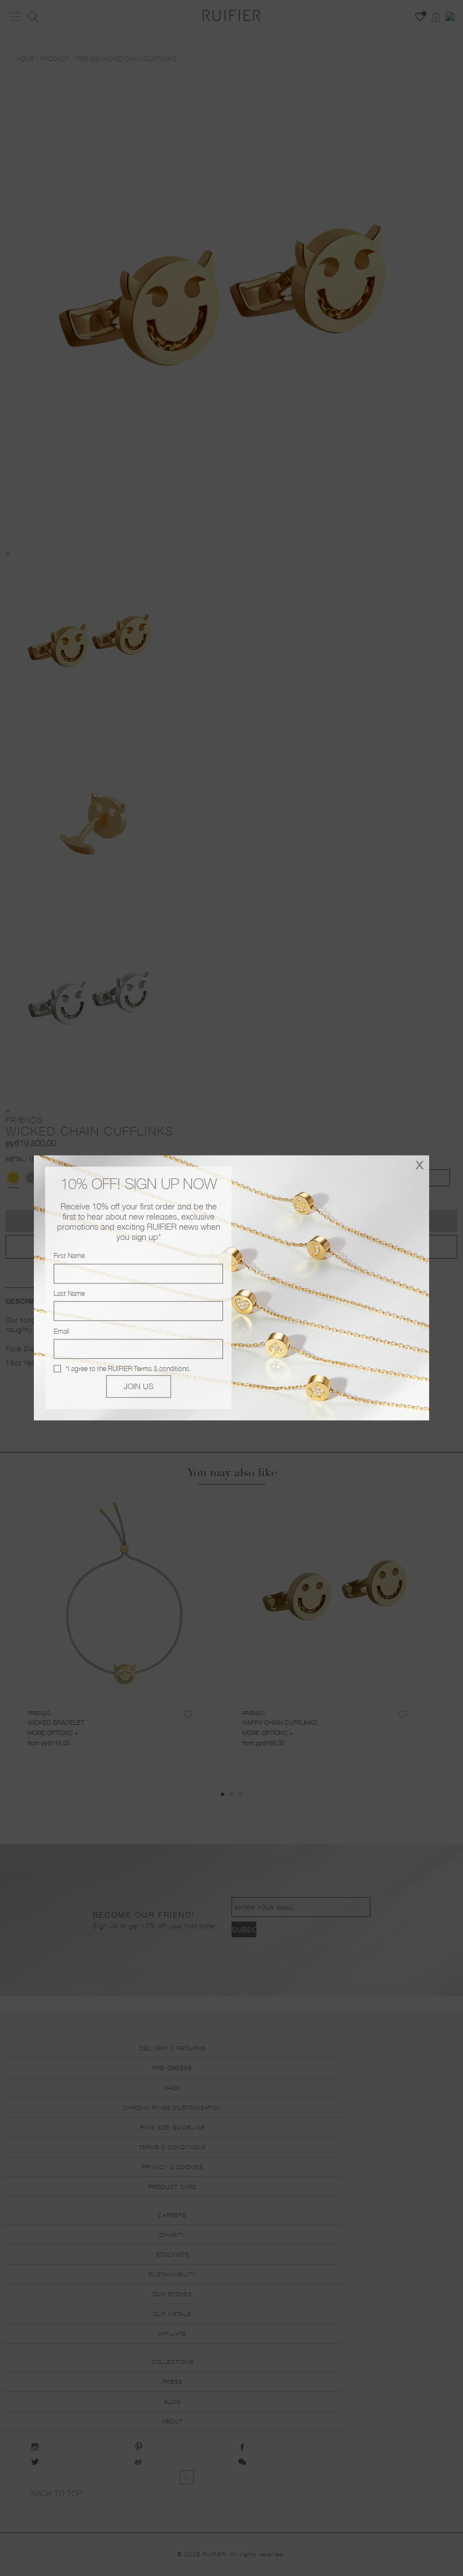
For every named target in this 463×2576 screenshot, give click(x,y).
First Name (69, 1256)
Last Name (69, 1293)
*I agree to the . (128, 1369)
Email (61, 1331)
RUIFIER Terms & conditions (148, 1369)
